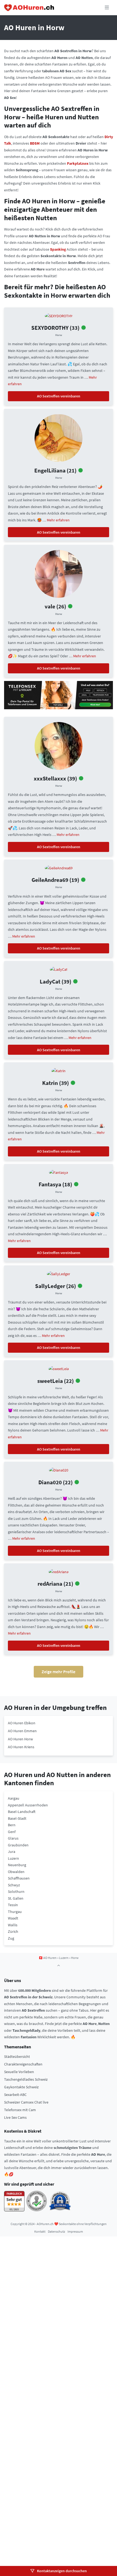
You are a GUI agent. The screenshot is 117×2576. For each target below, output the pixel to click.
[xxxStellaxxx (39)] (59, 745)
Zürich (13, 1931)
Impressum (75, 2231)
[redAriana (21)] (59, 1571)
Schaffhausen (19, 1878)
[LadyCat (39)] (59, 969)
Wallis (13, 1925)
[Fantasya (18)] (59, 1172)
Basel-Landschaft (22, 1812)
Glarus (13, 1838)
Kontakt (40, 2231)
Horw (59, 335)
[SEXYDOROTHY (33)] (59, 315)
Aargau (14, 1798)
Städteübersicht (17, 2057)
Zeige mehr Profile (59, 1672)
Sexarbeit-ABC (15, 2095)
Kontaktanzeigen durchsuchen (61, 2571)
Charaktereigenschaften (23, 2064)
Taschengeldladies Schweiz (26, 2079)
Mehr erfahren (58, 520)
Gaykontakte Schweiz (21, 2087)
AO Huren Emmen (22, 1731)
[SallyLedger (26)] (59, 1274)
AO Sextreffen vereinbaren (59, 396)
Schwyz (14, 1885)
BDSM (35, 143)
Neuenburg (17, 1865)
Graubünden (18, 1845)
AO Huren (50, 1958)
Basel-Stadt (17, 1818)
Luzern (13, 1858)
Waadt (13, 1918)
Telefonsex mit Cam (20, 2110)
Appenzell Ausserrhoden (28, 1805)
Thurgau (15, 1912)
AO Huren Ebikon (22, 1723)
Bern (12, 1825)
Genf (12, 1832)
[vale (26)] (59, 574)
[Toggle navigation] (107, 8)
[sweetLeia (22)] (59, 1368)
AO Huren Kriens (21, 1747)
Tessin (13, 1905)
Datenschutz (56, 2231)
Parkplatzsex (78, 163)
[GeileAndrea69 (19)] (59, 867)
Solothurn (16, 1891)
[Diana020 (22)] (59, 1470)
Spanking (58, 249)
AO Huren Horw (20, 1739)
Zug (11, 1938)
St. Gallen (16, 1898)
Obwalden (16, 1872)
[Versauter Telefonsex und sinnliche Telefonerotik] (59, 695)
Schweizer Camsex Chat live (26, 2102)
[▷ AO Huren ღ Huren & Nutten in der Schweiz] (29, 8)
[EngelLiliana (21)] (59, 437)
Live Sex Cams (15, 2117)
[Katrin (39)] (59, 1071)
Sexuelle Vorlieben (19, 2072)
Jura (12, 1852)
